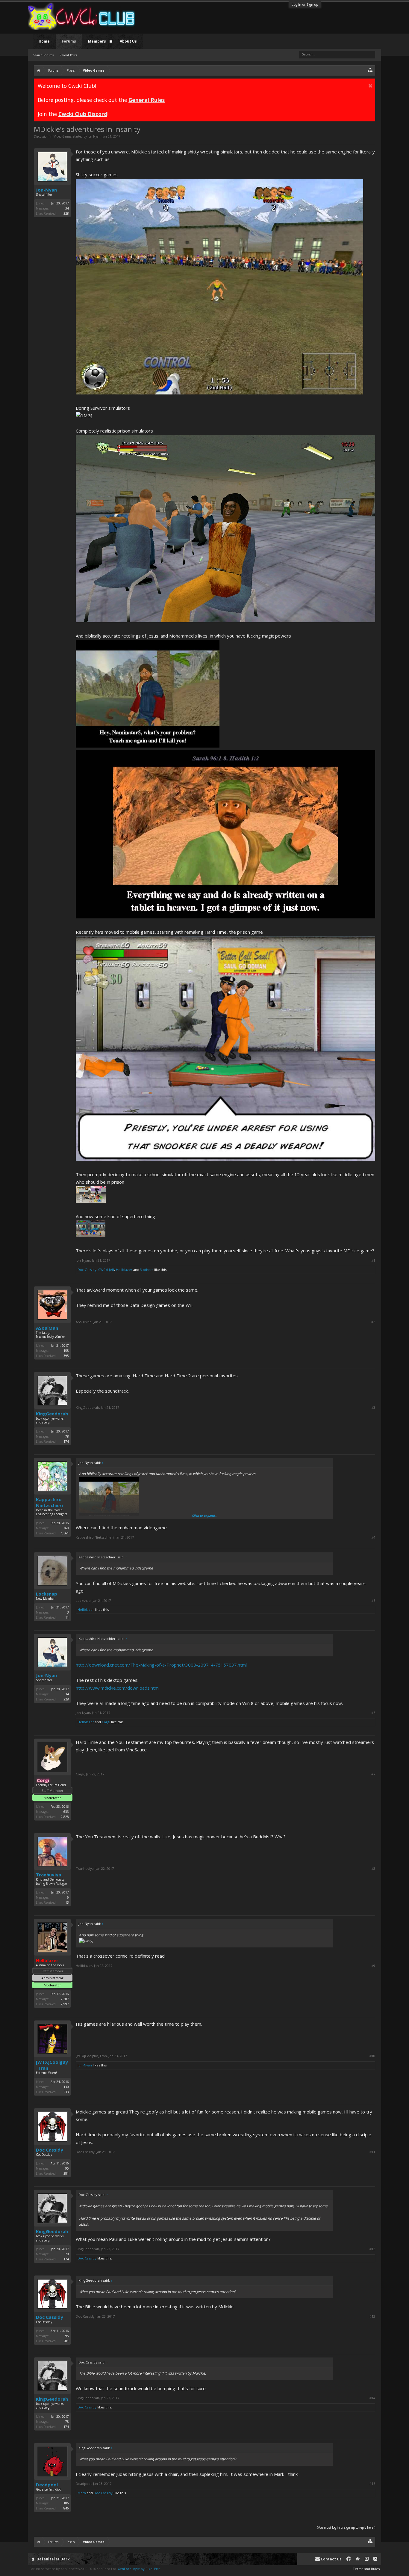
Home (44, 41)
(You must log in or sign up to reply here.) (346, 2527)
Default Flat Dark (53, 2559)
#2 (373, 1322)
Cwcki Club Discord (83, 114)
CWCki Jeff (106, 1270)
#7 (373, 1774)
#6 (373, 1713)
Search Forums (43, 55)
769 (66, 1528)
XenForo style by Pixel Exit (139, 2569)
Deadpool (47, 2485)
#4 (373, 1537)
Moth (82, 2493)
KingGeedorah (52, 1414)
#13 (372, 2316)
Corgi (106, 1722)
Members (97, 41)
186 (66, 2503)
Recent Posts (68, 55)
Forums (69, 41)
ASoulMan (47, 1328)
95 (67, 2168)
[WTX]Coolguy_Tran (52, 2065)
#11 (372, 2152)
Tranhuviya (49, 1875)
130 (66, 2087)
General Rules (147, 100)
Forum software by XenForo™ (73, 2569)
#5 (373, 1601)
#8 (373, 1869)
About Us (128, 41)
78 (67, 1436)
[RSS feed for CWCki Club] (375, 2559)
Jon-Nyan (94, 136)
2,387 (65, 1999)
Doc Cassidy (87, 1270)
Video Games (63, 136)
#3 (373, 1408)
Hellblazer (124, 1270)
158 (66, 1351)
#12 (372, 2249)
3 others (147, 1270)
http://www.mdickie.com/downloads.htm (117, 1688)
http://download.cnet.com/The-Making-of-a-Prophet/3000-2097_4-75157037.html (161, 1665)
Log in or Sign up (305, 4)
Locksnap (47, 1594)
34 (67, 208)
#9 (373, 1966)
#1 (373, 1260)
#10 (372, 2056)
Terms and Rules (366, 2569)
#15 (372, 2484)
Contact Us (331, 2559)
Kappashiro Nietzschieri (49, 1502)
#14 (372, 2398)
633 (66, 1812)
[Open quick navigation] (370, 70)
